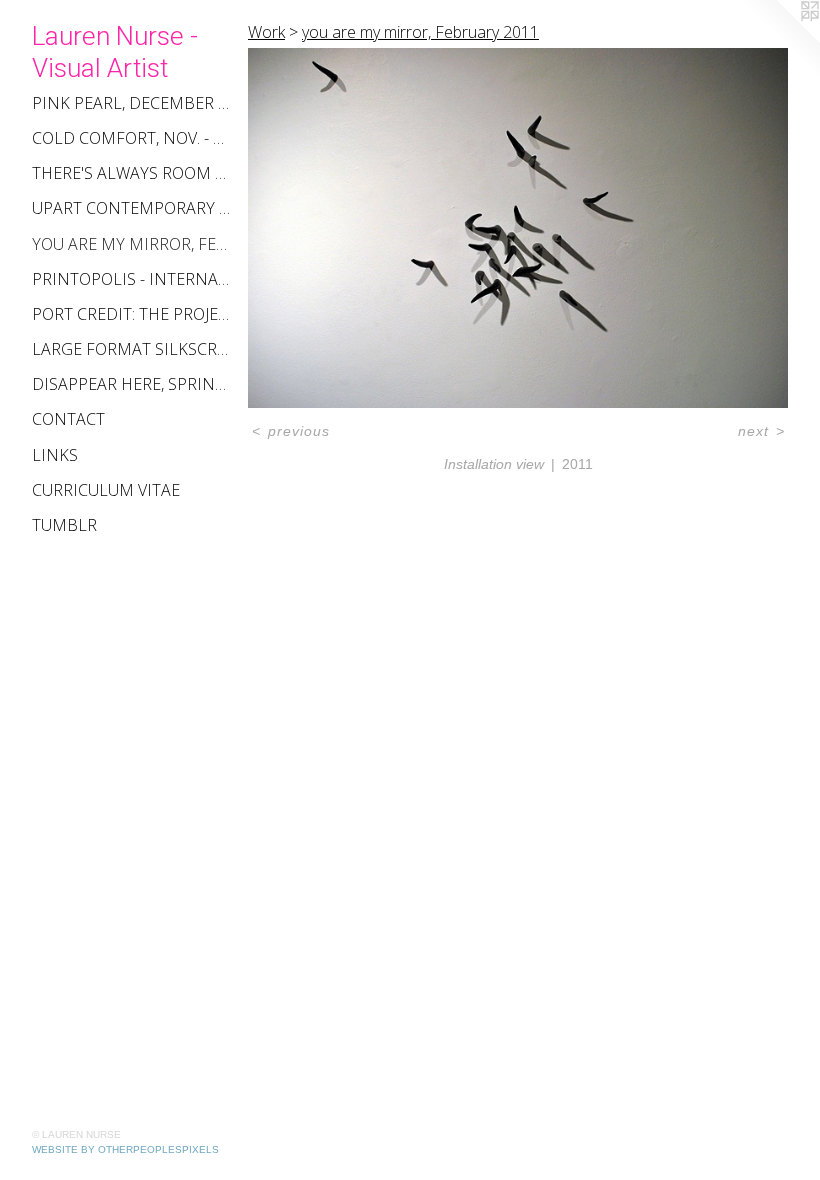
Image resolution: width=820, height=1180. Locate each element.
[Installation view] (518, 228)
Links (55, 455)
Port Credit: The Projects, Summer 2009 (132, 314)
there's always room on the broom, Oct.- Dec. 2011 (132, 173)
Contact (68, 419)
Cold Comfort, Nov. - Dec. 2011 (132, 138)
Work (266, 32)
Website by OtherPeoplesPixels (125, 1149)
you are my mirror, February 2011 (132, 244)
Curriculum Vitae (106, 490)
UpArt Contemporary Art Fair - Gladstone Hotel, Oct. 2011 (132, 208)
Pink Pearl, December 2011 (132, 103)
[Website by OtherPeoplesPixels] (780, 40)
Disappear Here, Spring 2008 (132, 384)
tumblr (64, 525)
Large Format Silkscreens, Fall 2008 (132, 349)
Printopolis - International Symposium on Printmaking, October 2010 (132, 279)
